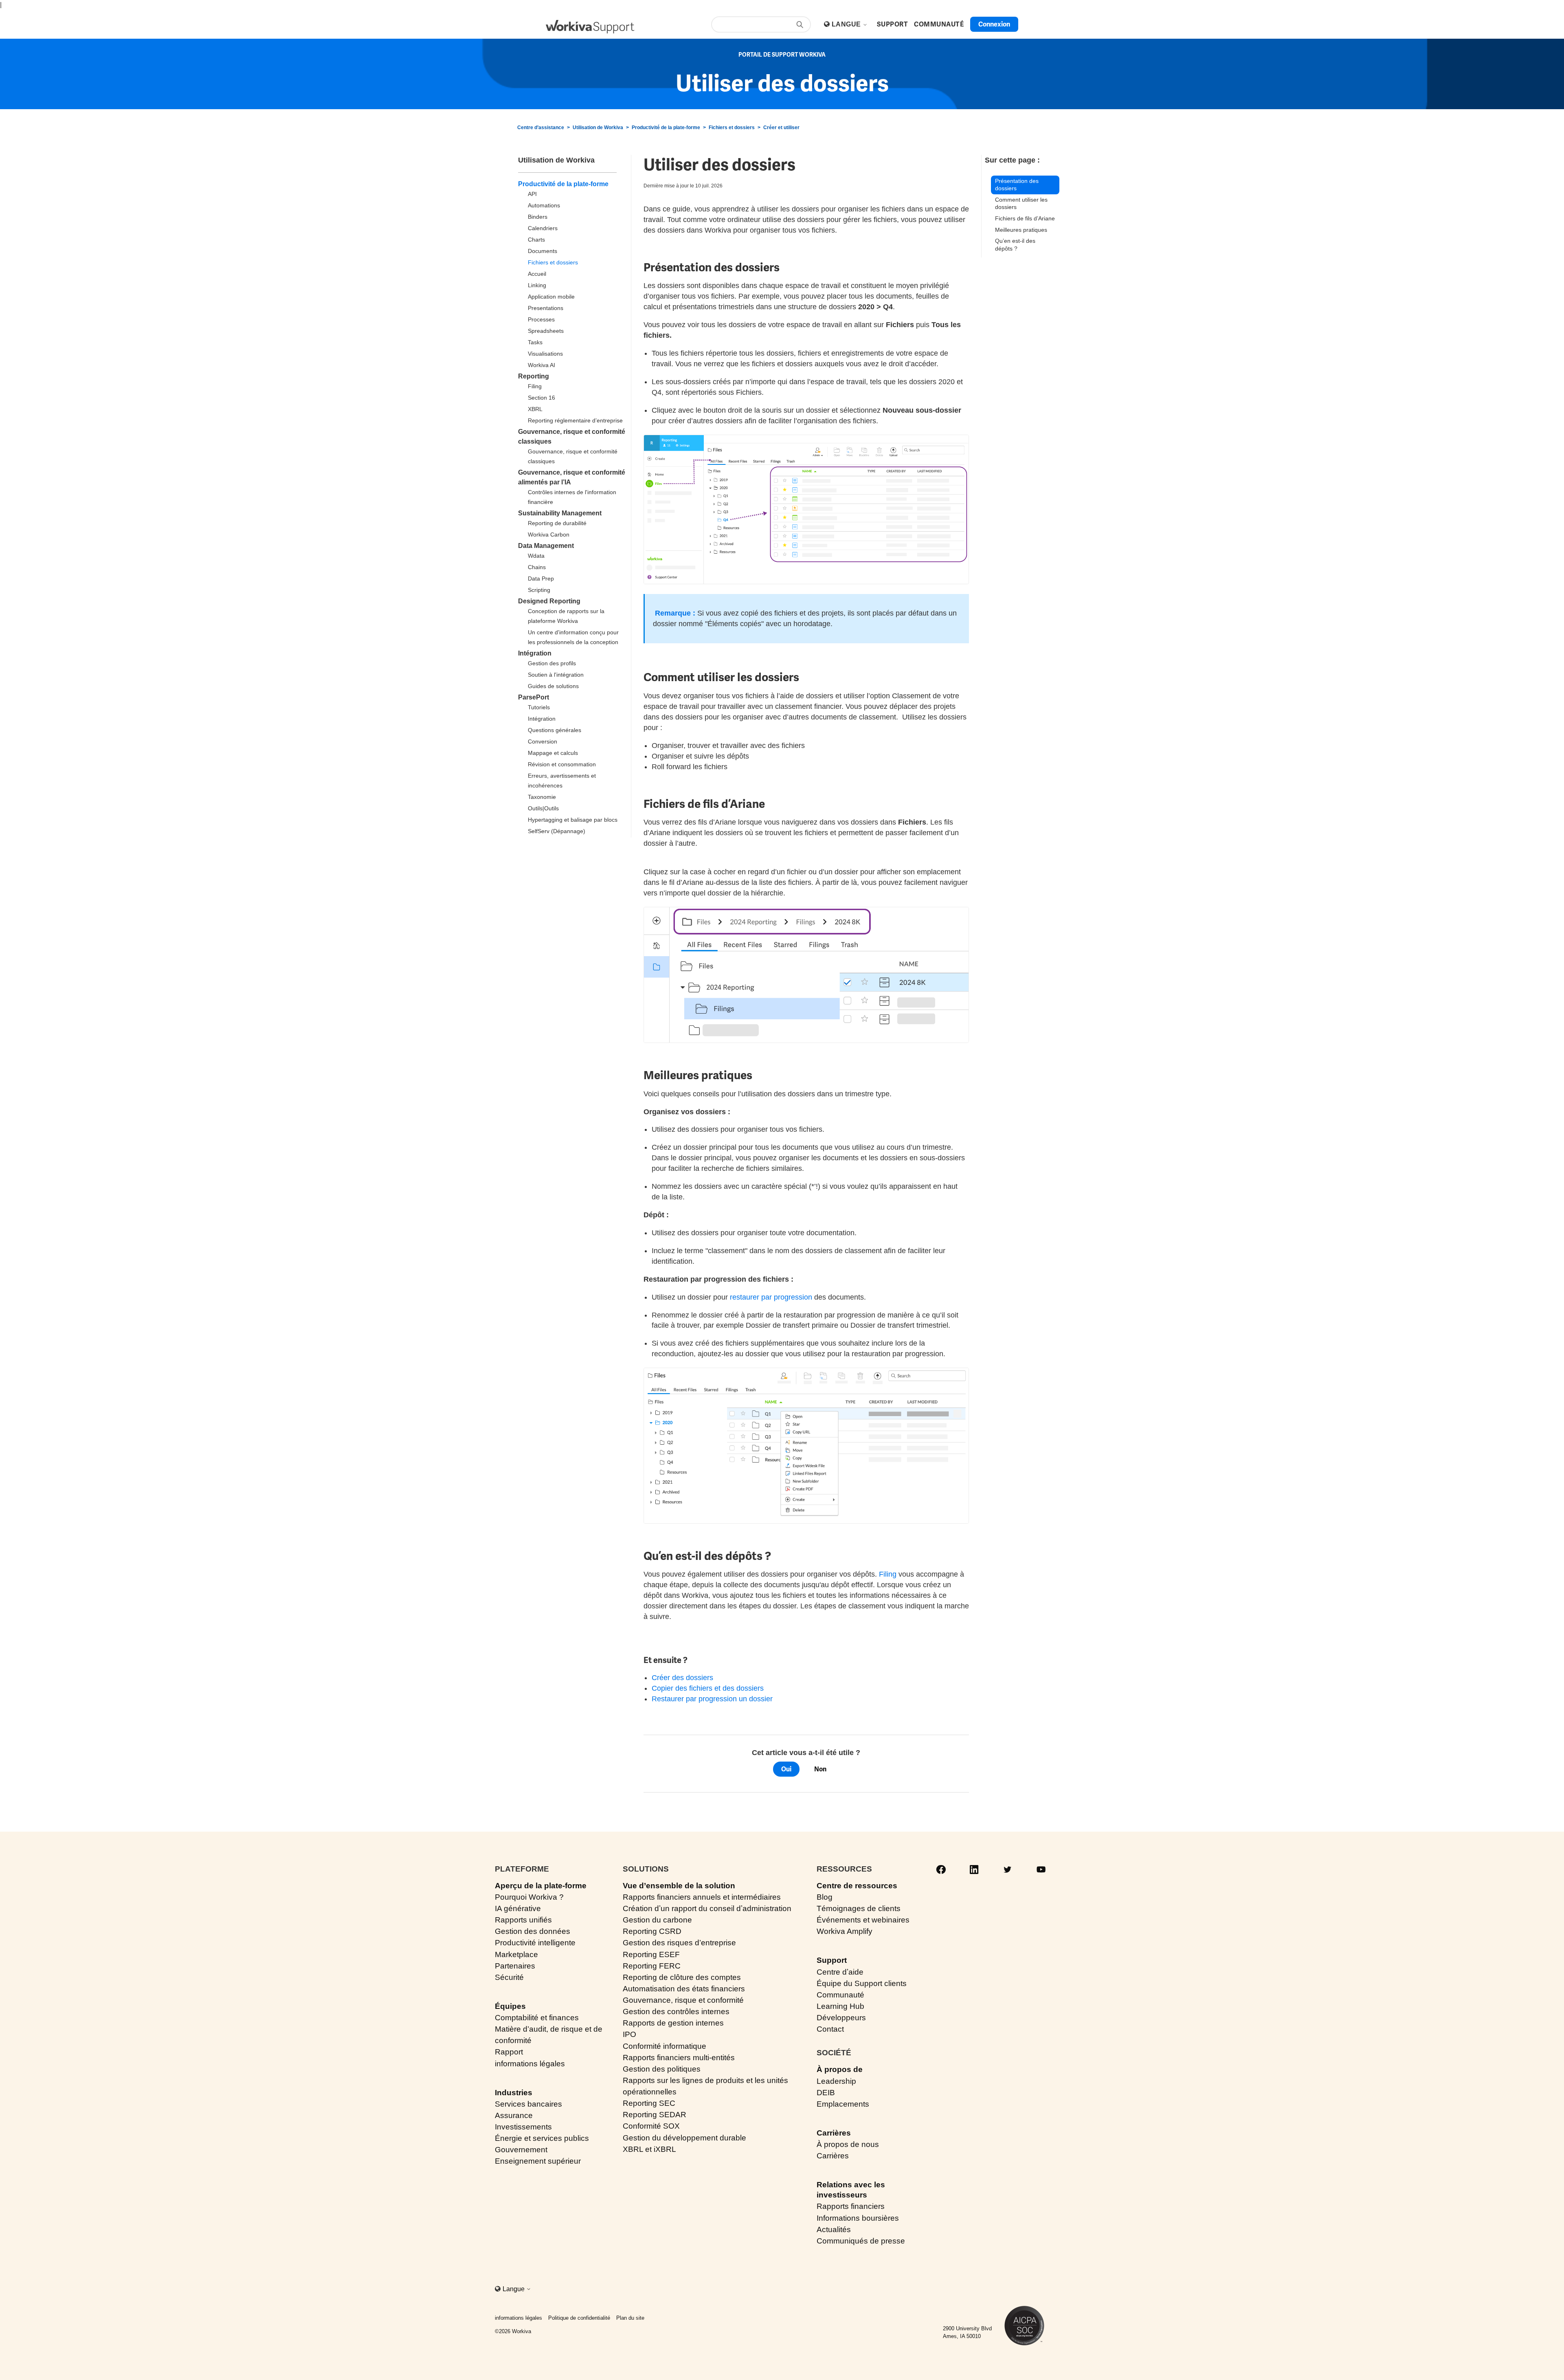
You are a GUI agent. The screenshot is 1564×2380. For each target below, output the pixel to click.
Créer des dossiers (682, 1678)
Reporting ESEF (651, 1954)
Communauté (840, 1995)
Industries (514, 2093)
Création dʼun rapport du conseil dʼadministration (707, 1908)
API (532, 194)
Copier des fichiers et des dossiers (708, 1688)
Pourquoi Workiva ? (529, 1897)
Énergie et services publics (542, 2138)
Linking (537, 285)
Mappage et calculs (553, 753)
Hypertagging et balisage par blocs (573, 820)
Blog (825, 1897)
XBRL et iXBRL (649, 2149)
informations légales (530, 2064)
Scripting (539, 590)
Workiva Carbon (549, 535)
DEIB (826, 2093)
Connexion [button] (994, 24)
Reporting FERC (652, 1966)
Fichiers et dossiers (732, 128)
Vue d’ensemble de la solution (679, 1886)
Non (820, 1769)
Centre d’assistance (541, 128)
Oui (786, 1769)
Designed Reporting (549, 601)
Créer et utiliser (781, 128)
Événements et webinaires (863, 1920)
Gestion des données (533, 1931)
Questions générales (555, 730)
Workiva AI (541, 365)
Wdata (536, 556)
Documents (543, 251)
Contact (830, 2029)
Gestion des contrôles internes (676, 2012)
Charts (536, 240)
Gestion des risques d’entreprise (679, 1943)
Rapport (509, 2052)
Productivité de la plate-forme (666, 128)
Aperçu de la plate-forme (541, 1886)
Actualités (834, 2229)
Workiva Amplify (845, 1931)
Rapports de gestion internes (673, 2023)
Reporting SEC (649, 2103)
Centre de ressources (857, 1886)
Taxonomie (542, 797)
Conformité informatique (664, 2046)
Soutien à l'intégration (556, 675)
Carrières (834, 2133)
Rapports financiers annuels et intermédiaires (702, 1897)
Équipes (510, 2006)
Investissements (523, 2127)
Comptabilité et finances (537, 2018)
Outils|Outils (543, 808)
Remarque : (675, 613)
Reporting (534, 376)
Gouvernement (521, 2150)
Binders (538, 217)
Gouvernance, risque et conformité (683, 2000)
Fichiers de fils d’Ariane (1025, 218)
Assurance (514, 2115)
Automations (544, 205)
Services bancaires (528, 2104)
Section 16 (541, 398)
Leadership (836, 2081)
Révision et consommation (562, 764)
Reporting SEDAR (655, 2115)
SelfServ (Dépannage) (557, 831)
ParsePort (534, 697)
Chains (537, 567)
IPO (629, 2034)
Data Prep (541, 579)
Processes (541, 319)
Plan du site (630, 2318)
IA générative (518, 1908)
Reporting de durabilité (557, 523)
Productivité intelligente (535, 1943)
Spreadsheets (546, 331)
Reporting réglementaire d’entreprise (575, 420)
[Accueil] (590, 27)
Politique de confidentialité (579, 2318)
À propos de (840, 2069)
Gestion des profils (552, 663)
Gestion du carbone (657, 1920)
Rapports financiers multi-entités (679, 2058)
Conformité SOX (651, 2126)
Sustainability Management (560, 513)
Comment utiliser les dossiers (1021, 203)
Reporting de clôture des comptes (682, 1977)
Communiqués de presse (861, 2241)
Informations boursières (858, 2218)
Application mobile (551, 297)
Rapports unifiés (523, 1920)
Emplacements (843, 2104)
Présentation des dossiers (1017, 185)
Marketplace (516, 1954)
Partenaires (515, 1966)
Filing (535, 386)
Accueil (537, 274)
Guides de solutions (553, 686)
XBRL (535, 409)
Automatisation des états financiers (684, 1989)
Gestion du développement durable (684, 2138)
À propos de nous (848, 2144)
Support (832, 1960)
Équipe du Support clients (862, 1983)
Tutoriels (539, 707)
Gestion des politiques (662, 2069)
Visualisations (545, 354)
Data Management (546, 546)
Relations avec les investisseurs (851, 2190)
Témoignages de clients (859, 1908)
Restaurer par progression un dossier (712, 1699)
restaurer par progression (771, 1297)
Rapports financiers (851, 2206)
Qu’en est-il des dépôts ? (1015, 245)
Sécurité (509, 1977)
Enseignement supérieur (538, 2161)
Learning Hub (840, 2006)
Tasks (535, 342)
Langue (847, 24)
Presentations (546, 308)
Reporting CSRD (652, 1931)
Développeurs (841, 2018)
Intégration (535, 653)
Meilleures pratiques (1021, 230)
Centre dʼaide (840, 1972)
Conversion (543, 741)
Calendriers (543, 228)
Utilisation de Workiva (598, 128)
